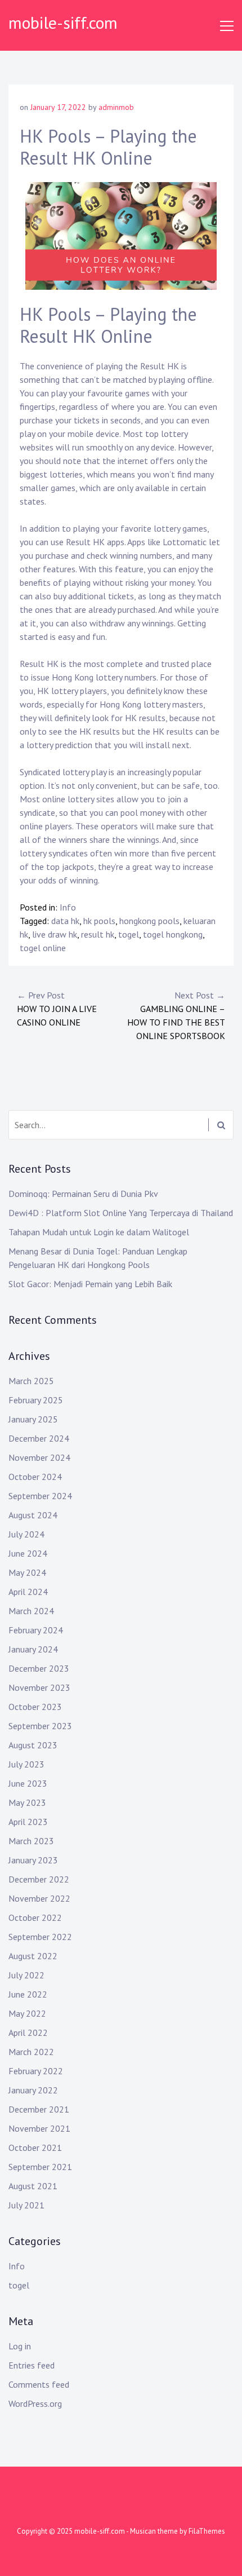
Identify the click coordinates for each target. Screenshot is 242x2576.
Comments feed (39, 2384)
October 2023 (35, 1707)
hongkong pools (149, 921)
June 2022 (28, 1994)
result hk (98, 934)
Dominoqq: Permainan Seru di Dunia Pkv (83, 1194)
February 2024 (36, 1630)
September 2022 (40, 1937)
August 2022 (33, 1956)
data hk (65, 921)
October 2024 (35, 1477)
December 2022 (39, 1879)
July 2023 (26, 1764)
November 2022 (39, 1898)
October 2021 (35, 2148)
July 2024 (26, 1534)
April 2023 (28, 1822)
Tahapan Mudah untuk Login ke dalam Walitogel (99, 1232)
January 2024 (33, 1649)
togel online (43, 948)
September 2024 (40, 1496)
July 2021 (26, 2205)
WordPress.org (35, 2403)
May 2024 (27, 1572)
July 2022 (26, 1975)
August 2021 (33, 2186)
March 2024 (31, 1611)
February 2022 (36, 2071)
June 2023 (28, 1783)
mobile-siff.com (63, 22)
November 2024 (39, 1457)
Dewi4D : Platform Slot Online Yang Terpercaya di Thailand (121, 1213)
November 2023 (39, 1687)
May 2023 (27, 1802)
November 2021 (39, 2128)
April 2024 (28, 1592)
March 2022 (31, 2052)
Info (68, 907)
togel (129, 934)
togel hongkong (173, 934)
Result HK (39, 664)
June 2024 (28, 1553)
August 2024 (33, 1515)
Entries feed (32, 2365)
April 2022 (28, 2032)
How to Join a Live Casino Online (57, 1009)
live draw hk (55, 934)
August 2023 (33, 1745)
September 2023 (40, 1726)
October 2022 (35, 1917)
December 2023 (39, 1668)
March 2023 (31, 1841)
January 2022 (33, 2090)
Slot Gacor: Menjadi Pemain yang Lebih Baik (90, 1284)
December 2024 (39, 1438)
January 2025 (33, 1419)
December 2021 (39, 2109)
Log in (20, 2346)
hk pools (99, 921)
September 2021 (40, 2167)
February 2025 (36, 1400)
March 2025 (31, 1381)
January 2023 (33, 1860)
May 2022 (27, 2013)
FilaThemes (207, 2531)
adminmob (116, 107)
